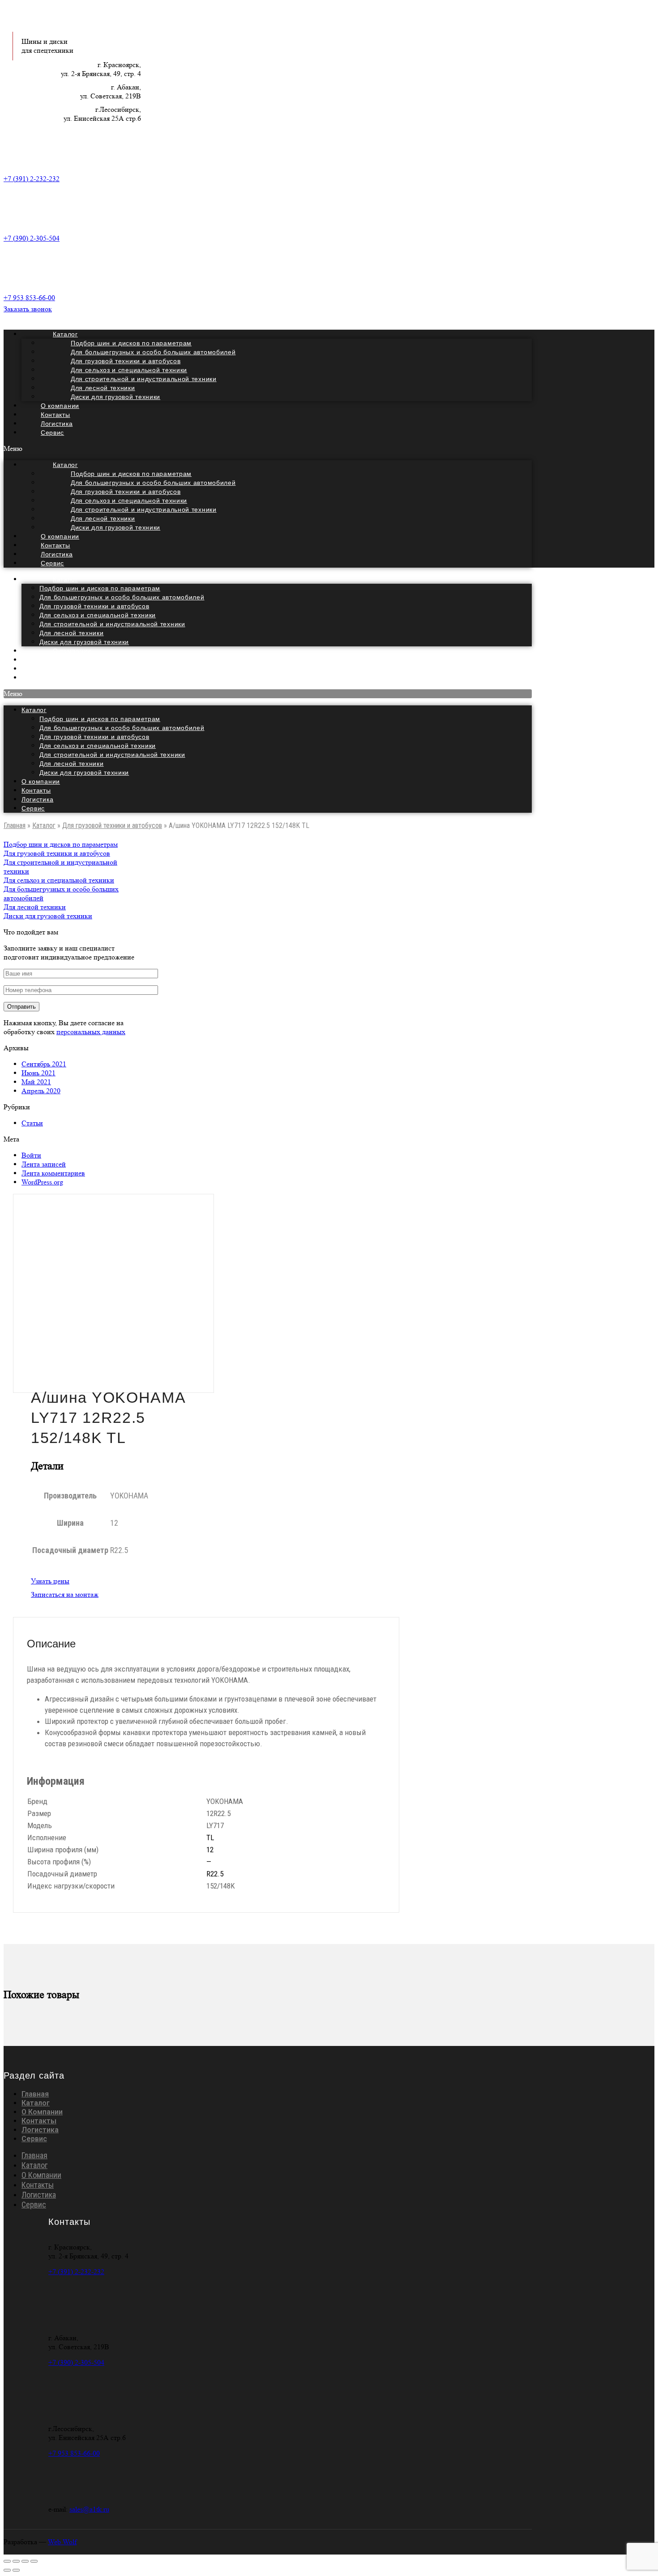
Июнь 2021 (38, 1073)
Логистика (37, 799)
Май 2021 (36, 1082)
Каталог (65, 579)
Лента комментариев (53, 1173)
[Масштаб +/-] (34, 2561)
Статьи (32, 1123)
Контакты (36, 790)
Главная (15, 825)
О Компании (42, 2112)
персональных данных (91, 1032)
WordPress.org (42, 1182)
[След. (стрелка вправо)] (16, 2570)
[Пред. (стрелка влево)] (7, 2570)
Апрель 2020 (41, 1091)
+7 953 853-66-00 (29, 298)
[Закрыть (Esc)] (7, 2561)
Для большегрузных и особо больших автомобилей (122, 597)
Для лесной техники (72, 633)
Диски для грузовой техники (115, 397)
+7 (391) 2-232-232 (32, 179)
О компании (41, 781)
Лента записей (44, 1164)
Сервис (52, 433)
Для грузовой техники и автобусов (94, 606)
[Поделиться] (16, 2561)
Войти (31, 1155)
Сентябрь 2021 (44, 1064)
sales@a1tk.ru (89, 2509)
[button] (268, 449)
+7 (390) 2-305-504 (32, 238)
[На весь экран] (25, 2561)
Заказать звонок (28, 309)
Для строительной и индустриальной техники (112, 624)
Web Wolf (62, 2542)
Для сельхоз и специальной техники (98, 615)
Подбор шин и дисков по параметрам (100, 588)
